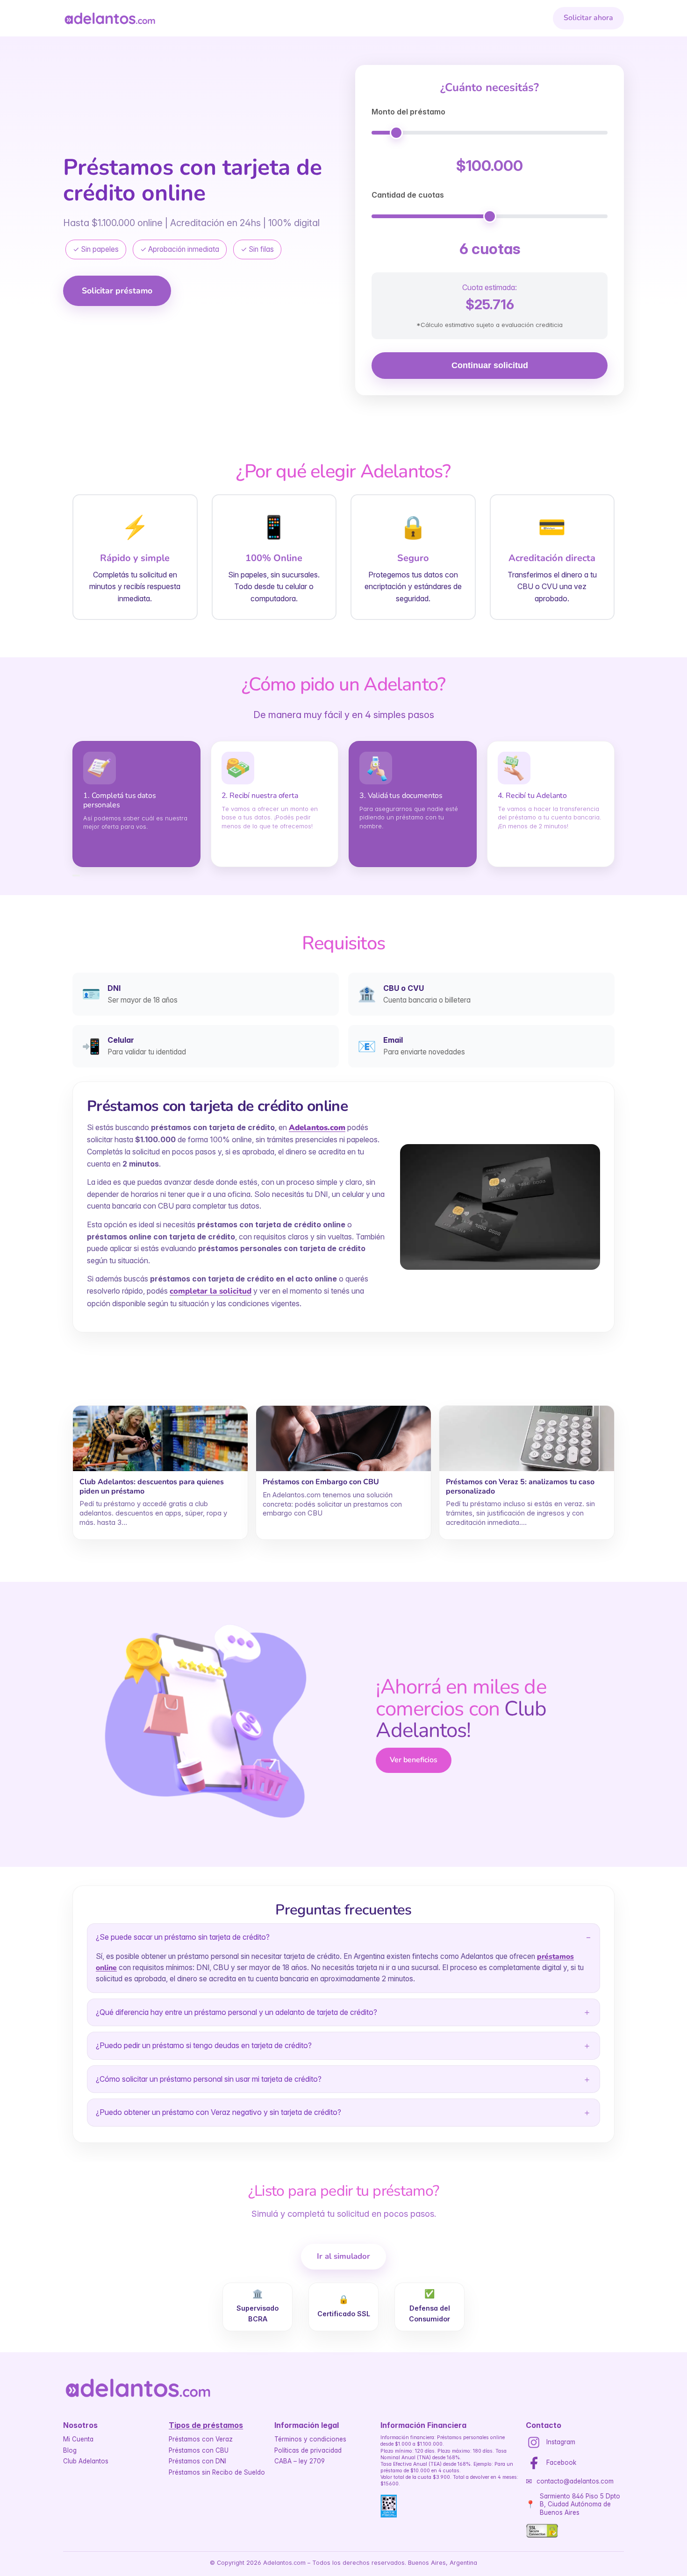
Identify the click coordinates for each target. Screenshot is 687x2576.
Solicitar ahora (588, 18)
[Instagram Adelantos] (534, 2442)
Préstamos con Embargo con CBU (321, 1482)
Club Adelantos (86, 2461)
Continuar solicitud (490, 365)
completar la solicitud (211, 1291)
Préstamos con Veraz (201, 2439)
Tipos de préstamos (206, 2425)
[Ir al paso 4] (79, 875)
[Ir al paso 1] (73, 875)
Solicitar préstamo (117, 291)
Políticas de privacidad (308, 2450)
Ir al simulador (343, 2256)
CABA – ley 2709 (300, 2461)
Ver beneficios (414, 1760)
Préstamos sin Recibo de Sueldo (217, 2472)
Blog (70, 2450)
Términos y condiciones (310, 2439)
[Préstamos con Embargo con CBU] (343, 1438)
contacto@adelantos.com (575, 2481)
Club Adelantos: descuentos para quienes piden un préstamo (152, 1486)
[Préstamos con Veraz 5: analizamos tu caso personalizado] (527, 1438)
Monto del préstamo (408, 112)
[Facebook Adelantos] (534, 2463)
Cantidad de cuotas (408, 195)
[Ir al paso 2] (75, 875)
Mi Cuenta (78, 2439)
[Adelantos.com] (110, 18)
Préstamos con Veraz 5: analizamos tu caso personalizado (520, 1486)
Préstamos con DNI (197, 2461)
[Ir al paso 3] (77, 875)
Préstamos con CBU (199, 2450)
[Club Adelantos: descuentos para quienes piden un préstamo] (160, 1438)
